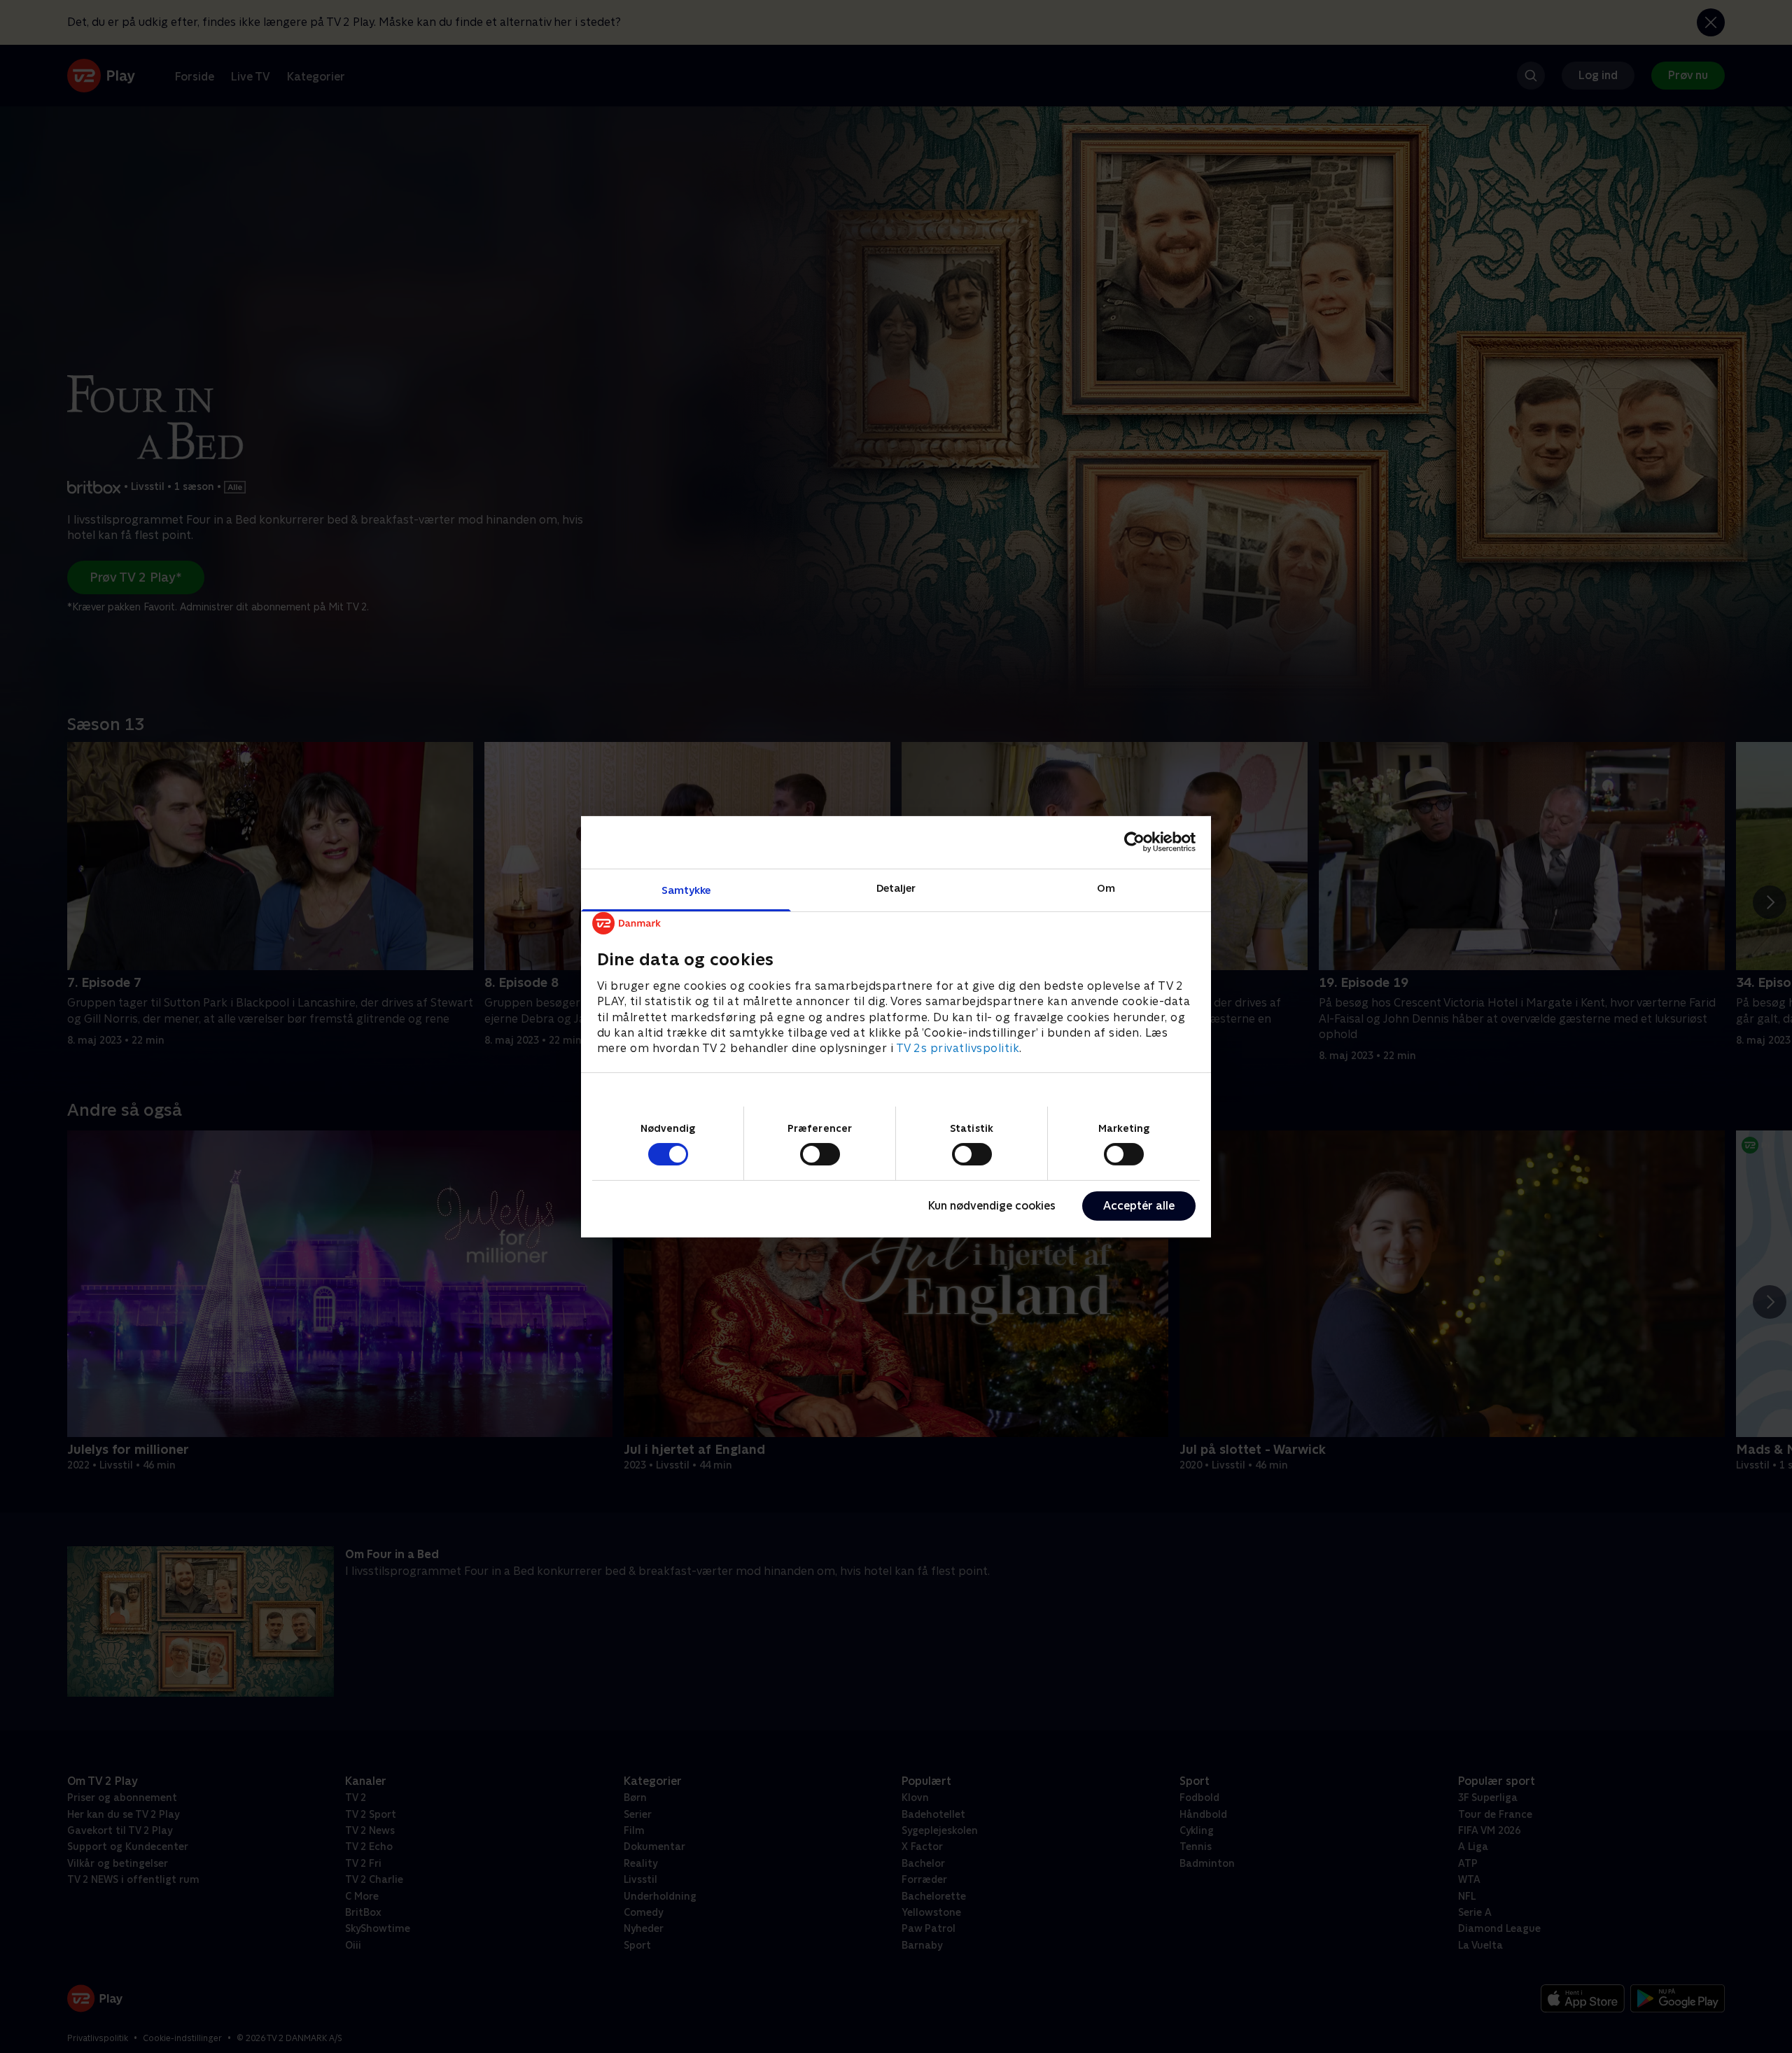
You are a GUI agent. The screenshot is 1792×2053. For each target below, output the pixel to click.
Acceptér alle (1139, 1206)
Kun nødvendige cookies (992, 1206)
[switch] (820, 1154)
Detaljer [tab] (896, 887)
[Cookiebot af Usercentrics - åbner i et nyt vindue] (1134, 842)
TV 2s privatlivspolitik (958, 1048)
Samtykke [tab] (686, 889)
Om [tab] (1106, 887)
